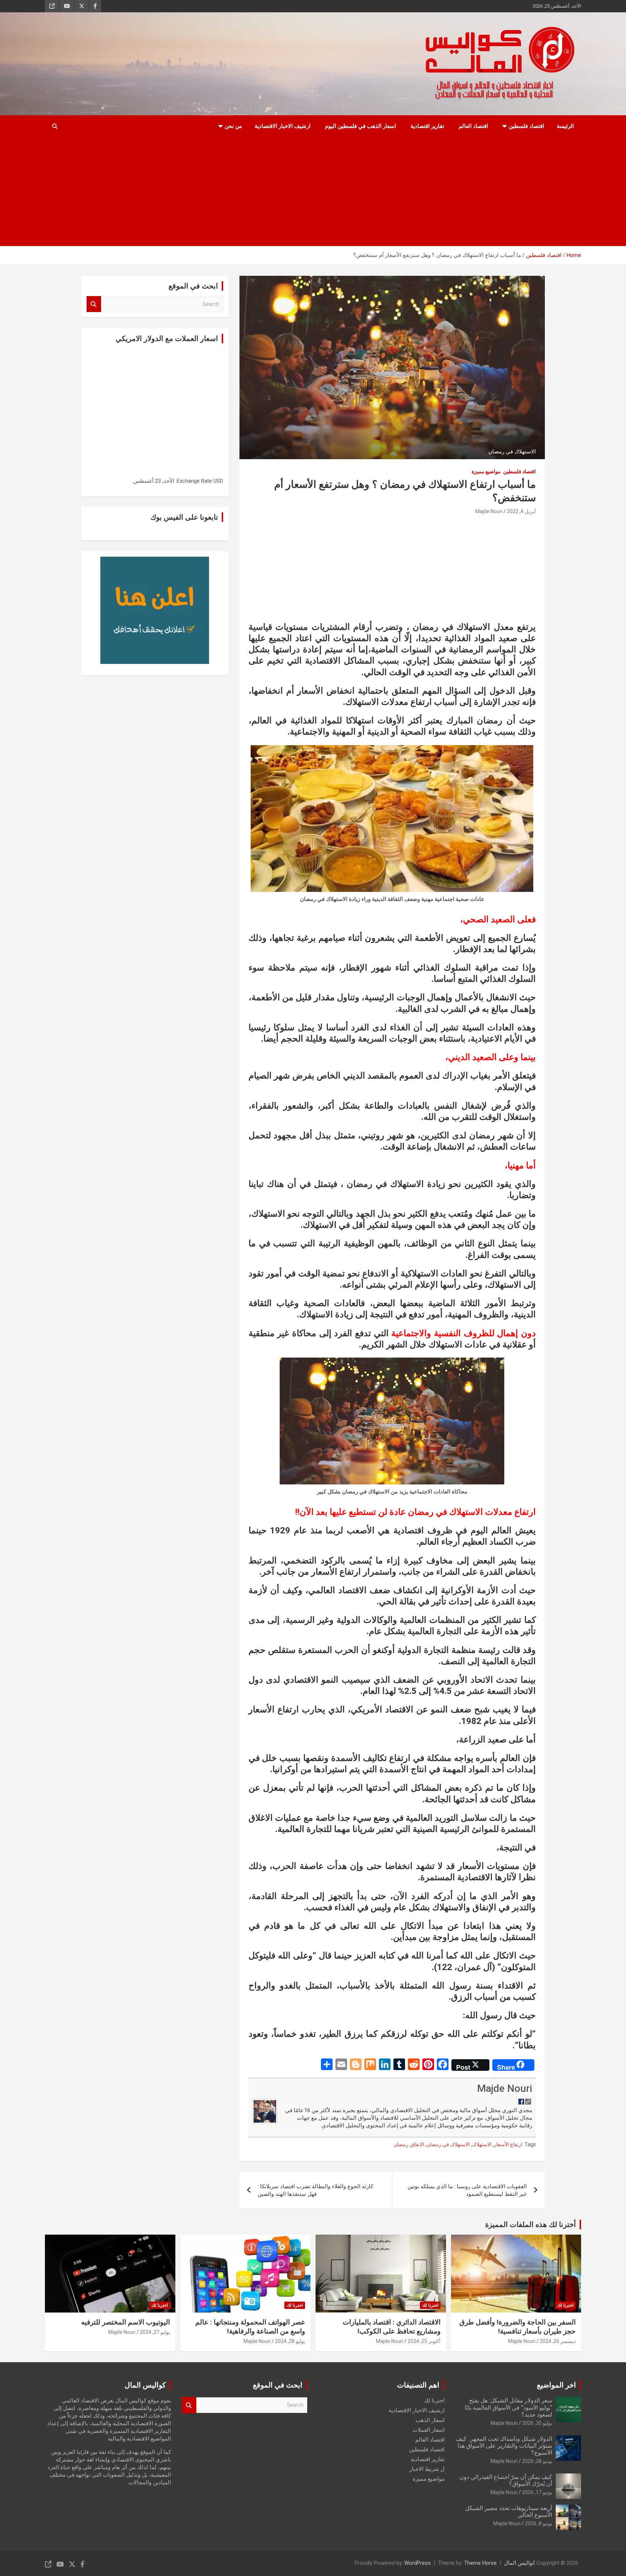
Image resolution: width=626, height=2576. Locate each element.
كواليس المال (519, 2563)
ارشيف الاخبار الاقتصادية (283, 126)
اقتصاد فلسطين (526, 126)
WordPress (418, 2563)
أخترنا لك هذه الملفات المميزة (531, 2224)
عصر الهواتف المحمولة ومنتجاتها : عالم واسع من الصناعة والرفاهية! (250, 2327)
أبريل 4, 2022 (521, 511)
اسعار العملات (429, 2430)
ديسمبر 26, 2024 (558, 2341)
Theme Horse (480, 2563)
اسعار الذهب (430, 2420)
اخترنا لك (565, 2305)
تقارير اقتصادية (427, 126)
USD (218, 481)
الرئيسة (565, 126)
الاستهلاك (482, 2144)
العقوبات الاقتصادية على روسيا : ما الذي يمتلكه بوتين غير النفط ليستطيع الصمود (467, 2190)
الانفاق (417, 2144)
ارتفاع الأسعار (508, 2144)
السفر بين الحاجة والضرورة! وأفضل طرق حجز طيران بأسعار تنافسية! (518, 2327)
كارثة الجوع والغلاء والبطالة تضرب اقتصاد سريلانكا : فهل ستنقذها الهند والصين (315, 2190)
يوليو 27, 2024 (155, 2332)
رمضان (401, 2144)
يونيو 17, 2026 (537, 2492)
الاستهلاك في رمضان (448, 2144)
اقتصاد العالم (473, 126)
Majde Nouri (489, 511)
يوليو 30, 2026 (537, 2423)
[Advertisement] (313, 192)
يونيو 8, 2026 (539, 2523)
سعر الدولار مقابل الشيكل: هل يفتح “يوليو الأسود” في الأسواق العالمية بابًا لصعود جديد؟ (508, 2407)
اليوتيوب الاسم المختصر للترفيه (126, 2322)
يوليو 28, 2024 (290, 2341)
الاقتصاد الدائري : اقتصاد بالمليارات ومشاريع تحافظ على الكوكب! (392, 2327)
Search (94, 304)
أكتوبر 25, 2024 (424, 2341)
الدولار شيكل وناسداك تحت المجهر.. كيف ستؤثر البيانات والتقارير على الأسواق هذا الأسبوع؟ (504, 2446)
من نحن (233, 126)
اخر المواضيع (556, 2385)
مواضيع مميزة (486, 471)
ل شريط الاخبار (427, 2469)
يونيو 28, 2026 (537, 2461)
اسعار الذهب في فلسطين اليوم (360, 126)
